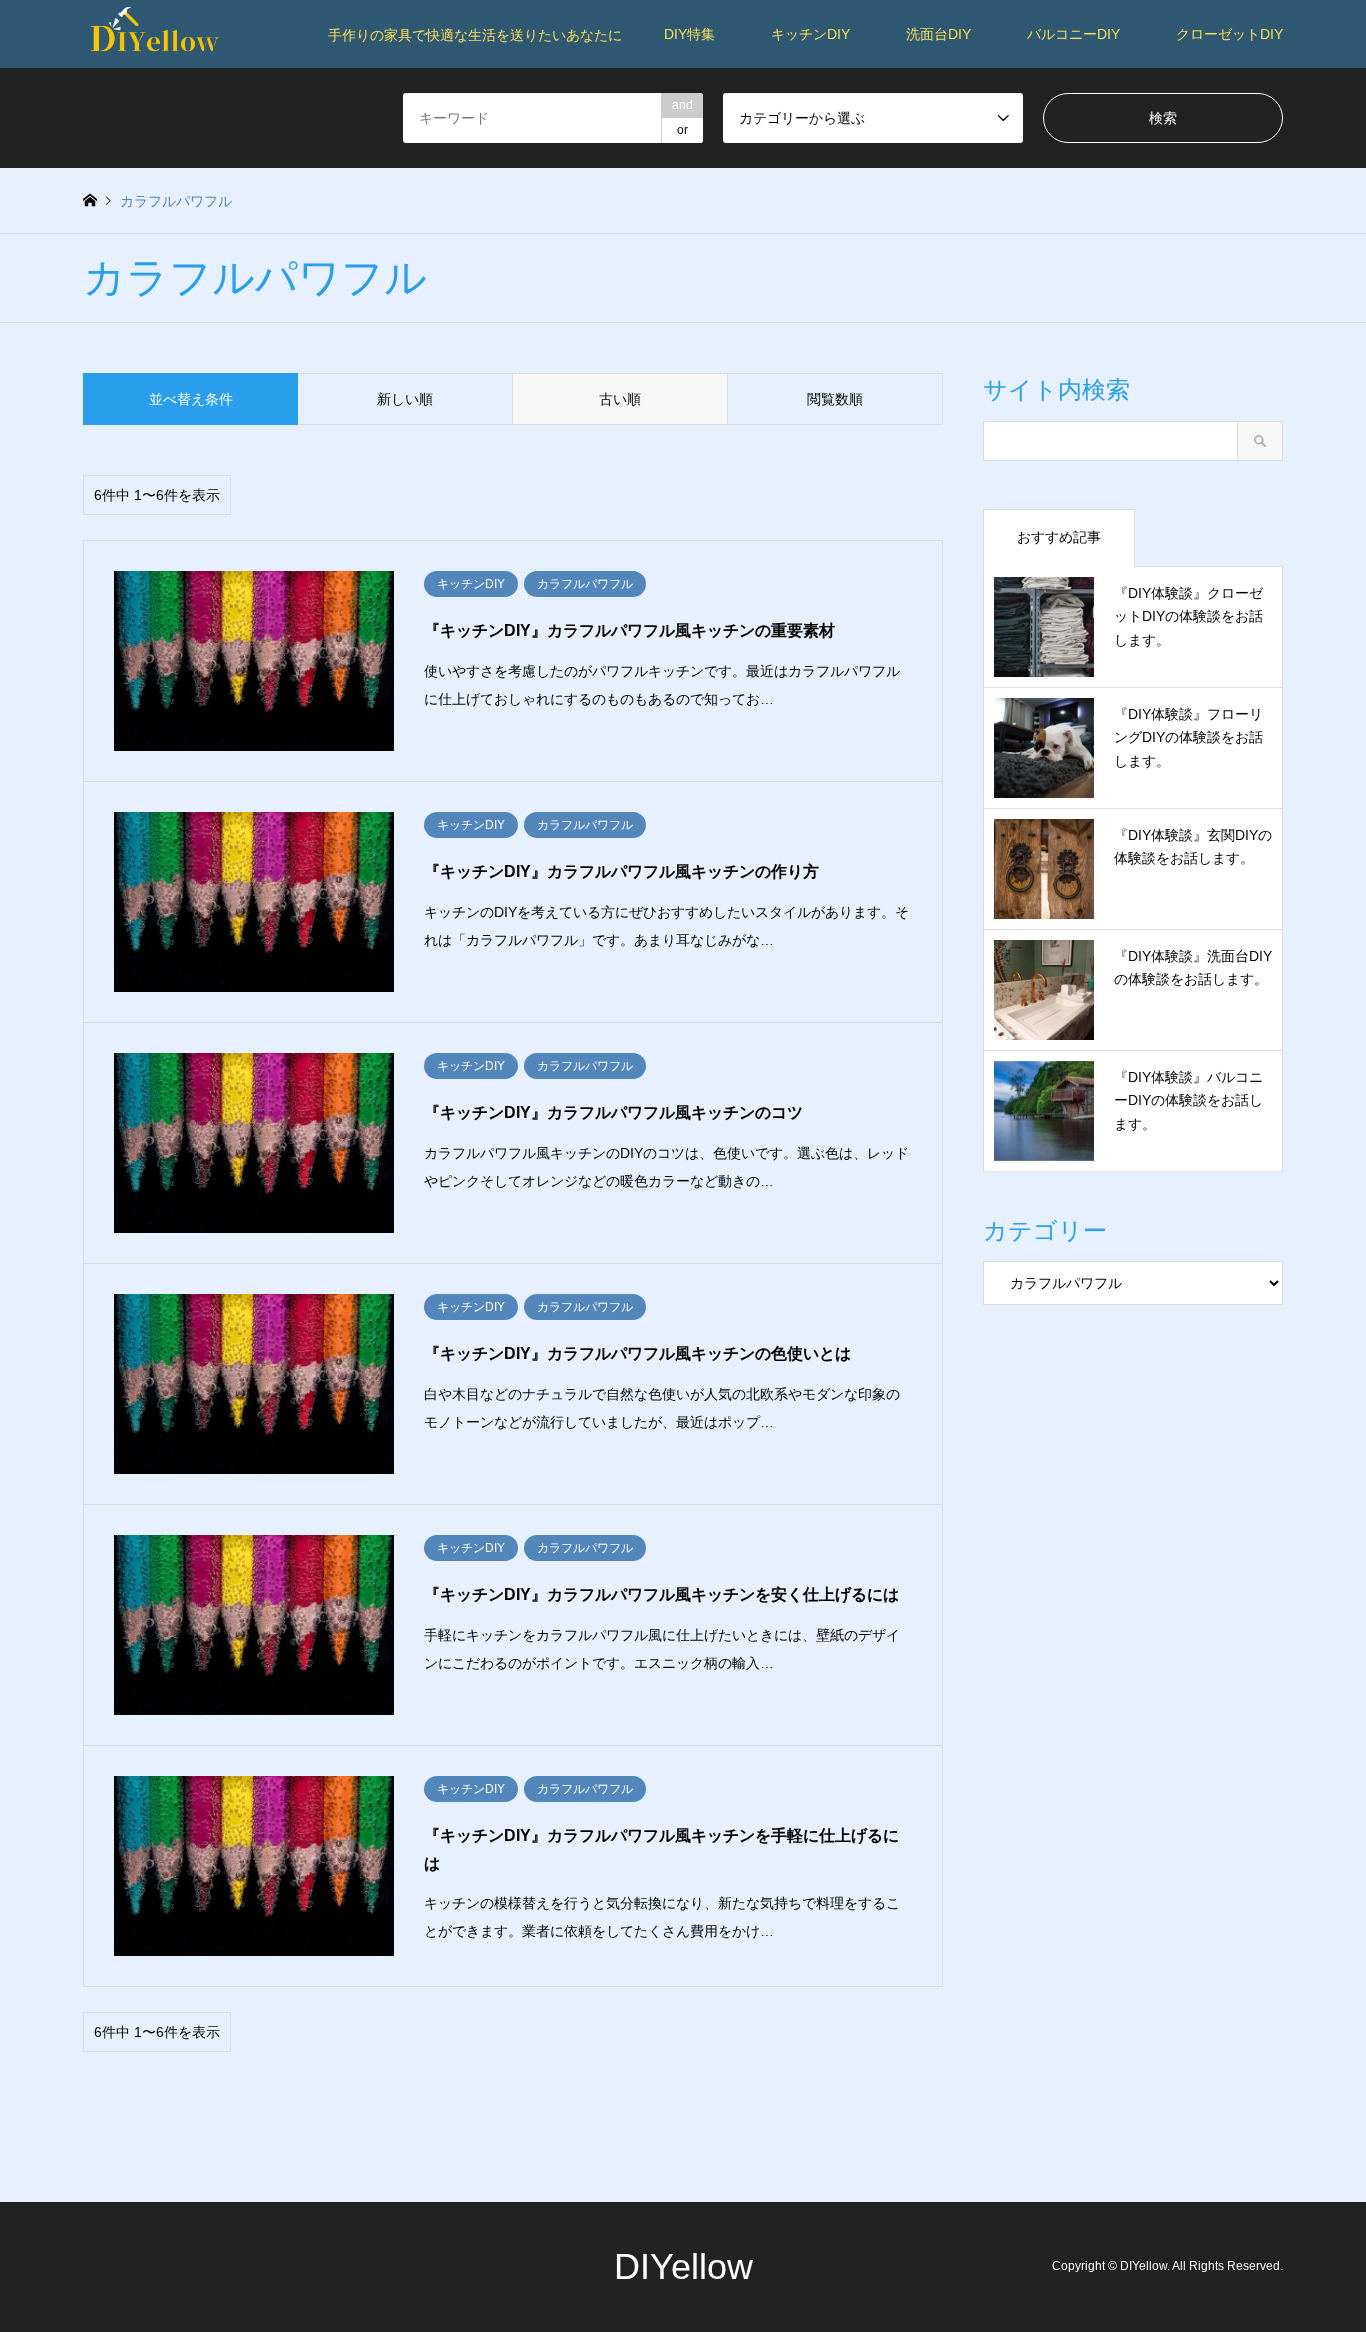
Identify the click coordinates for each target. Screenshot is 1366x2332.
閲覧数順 (835, 399)
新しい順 (405, 399)
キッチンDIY (810, 34)
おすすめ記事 (1059, 537)
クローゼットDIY (1229, 34)
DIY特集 (689, 34)
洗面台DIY (938, 34)
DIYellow (683, 2266)
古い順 (620, 399)
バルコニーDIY (1073, 34)
